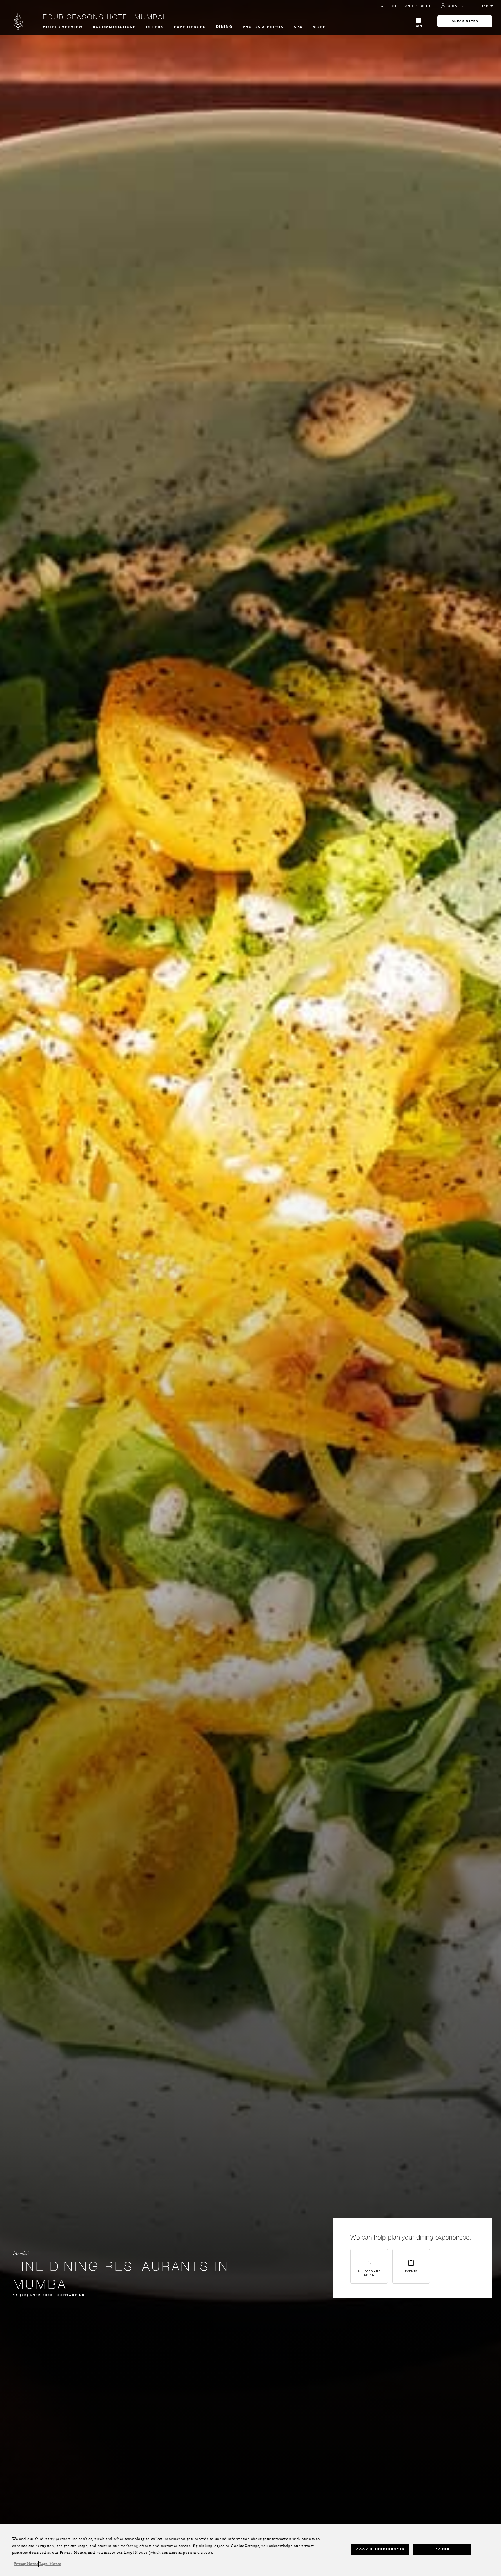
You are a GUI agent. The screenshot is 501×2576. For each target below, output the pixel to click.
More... (321, 27)
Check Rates (465, 21)
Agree (443, 2549)
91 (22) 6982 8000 (33, 2295)
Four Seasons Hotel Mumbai (104, 17)
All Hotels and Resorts (406, 6)
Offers (155, 27)
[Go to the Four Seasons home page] (18, 21)
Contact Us (71, 2295)
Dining (224, 26)
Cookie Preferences (381, 2549)
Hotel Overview (63, 27)
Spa (298, 27)
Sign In (456, 6)
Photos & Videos (263, 27)
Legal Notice (50, 2564)
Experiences (190, 27)
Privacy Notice (26, 2564)
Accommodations (114, 27)
